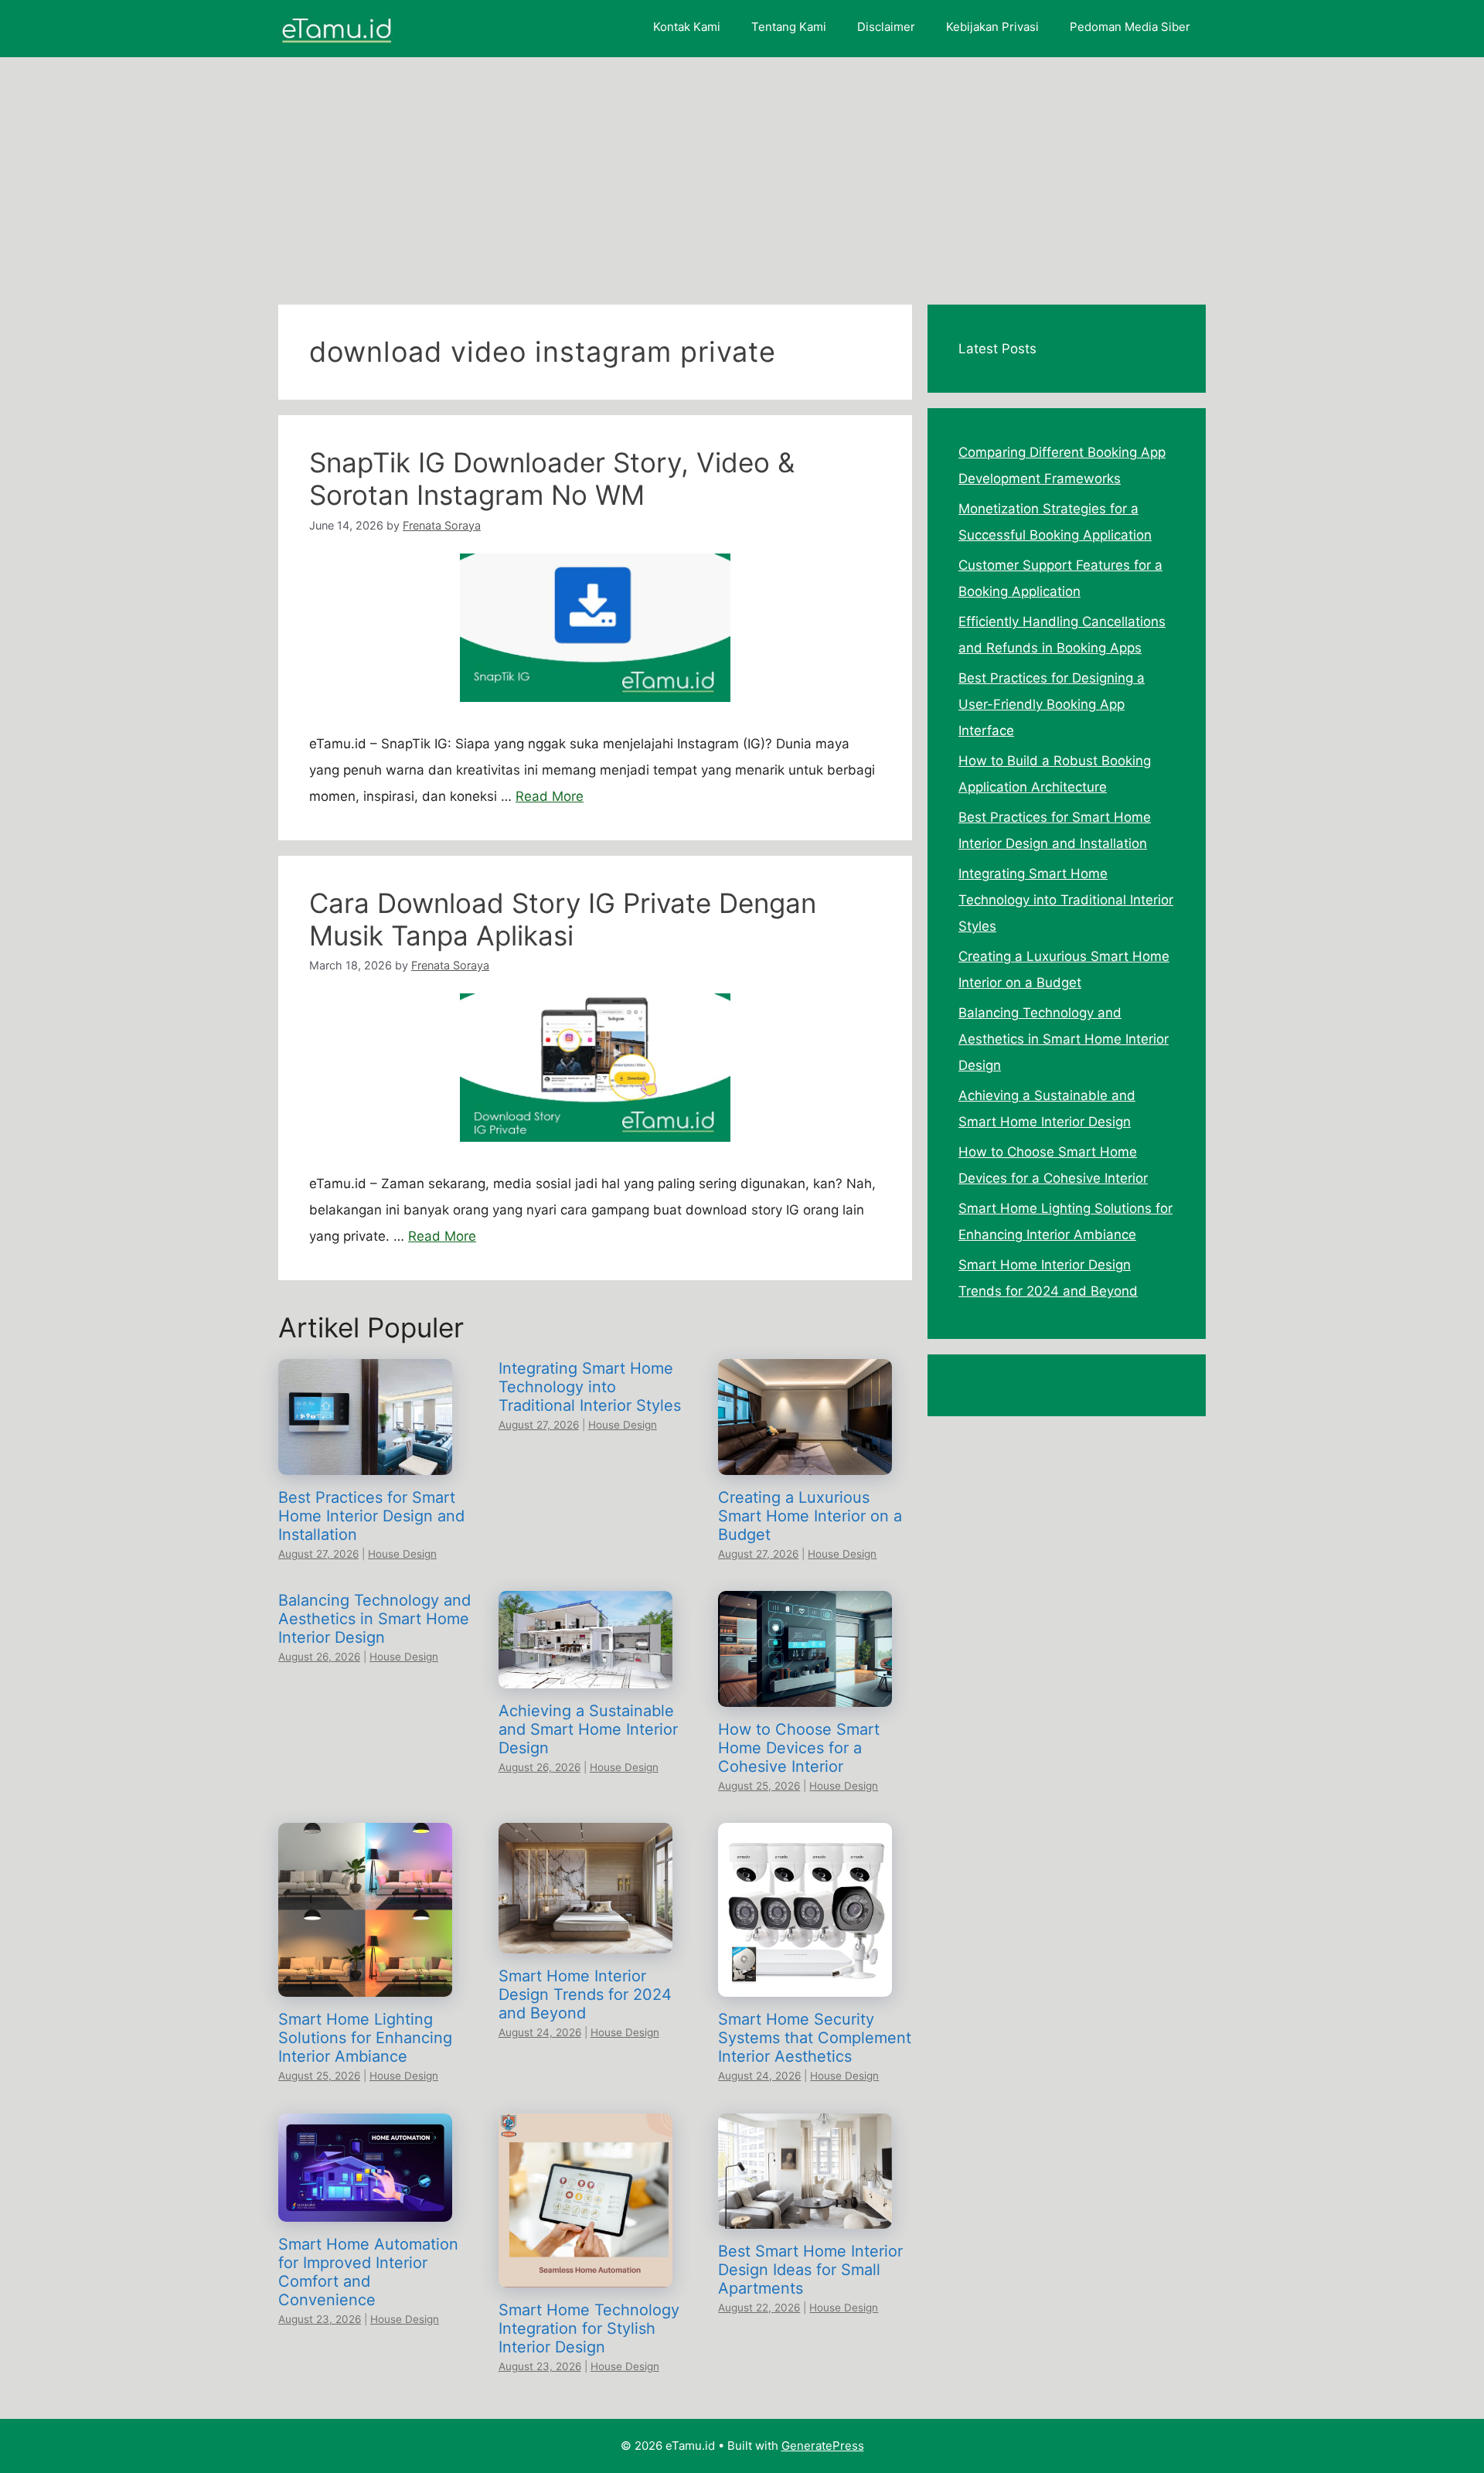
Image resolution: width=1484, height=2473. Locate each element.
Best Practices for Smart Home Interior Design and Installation (371, 1516)
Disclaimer (886, 27)
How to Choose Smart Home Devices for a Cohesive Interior (799, 1748)
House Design (402, 1554)
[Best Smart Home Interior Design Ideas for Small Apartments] (805, 2216)
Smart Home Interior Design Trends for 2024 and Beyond (585, 1994)
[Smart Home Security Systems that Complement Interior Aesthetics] (805, 1984)
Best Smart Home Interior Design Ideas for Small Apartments (810, 2270)
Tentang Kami (789, 27)
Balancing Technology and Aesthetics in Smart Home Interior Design (374, 1619)
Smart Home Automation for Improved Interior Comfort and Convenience (368, 2272)
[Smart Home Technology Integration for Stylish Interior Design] (585, 2274)
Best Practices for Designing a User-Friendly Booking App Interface (1052, 704)
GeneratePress (823, 2446)
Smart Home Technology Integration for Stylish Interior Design (589, 2328)
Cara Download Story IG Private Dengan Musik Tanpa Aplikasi (563, 919)
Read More (550, 796)
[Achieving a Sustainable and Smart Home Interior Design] (585, 1675)
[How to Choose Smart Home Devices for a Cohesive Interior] (805, 1694)
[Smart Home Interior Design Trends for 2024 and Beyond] (585, 1940)
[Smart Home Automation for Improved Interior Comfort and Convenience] (365, 2209)
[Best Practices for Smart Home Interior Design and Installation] (365, 1462)
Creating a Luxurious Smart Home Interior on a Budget (810, 1516)
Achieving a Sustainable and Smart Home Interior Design (588, 1729)
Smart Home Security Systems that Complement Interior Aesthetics (815, 2038)
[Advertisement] (742, 173)
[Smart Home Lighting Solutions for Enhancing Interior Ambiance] (365, 1984)
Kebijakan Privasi (992, 27)
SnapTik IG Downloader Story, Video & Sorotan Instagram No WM (552, 479)
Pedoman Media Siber (1130, 27)
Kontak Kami (687, 27)
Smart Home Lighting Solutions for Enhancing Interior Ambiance (365, 2038)
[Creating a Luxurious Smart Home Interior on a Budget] (805, 1462)
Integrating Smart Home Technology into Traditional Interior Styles (590, 1387)
